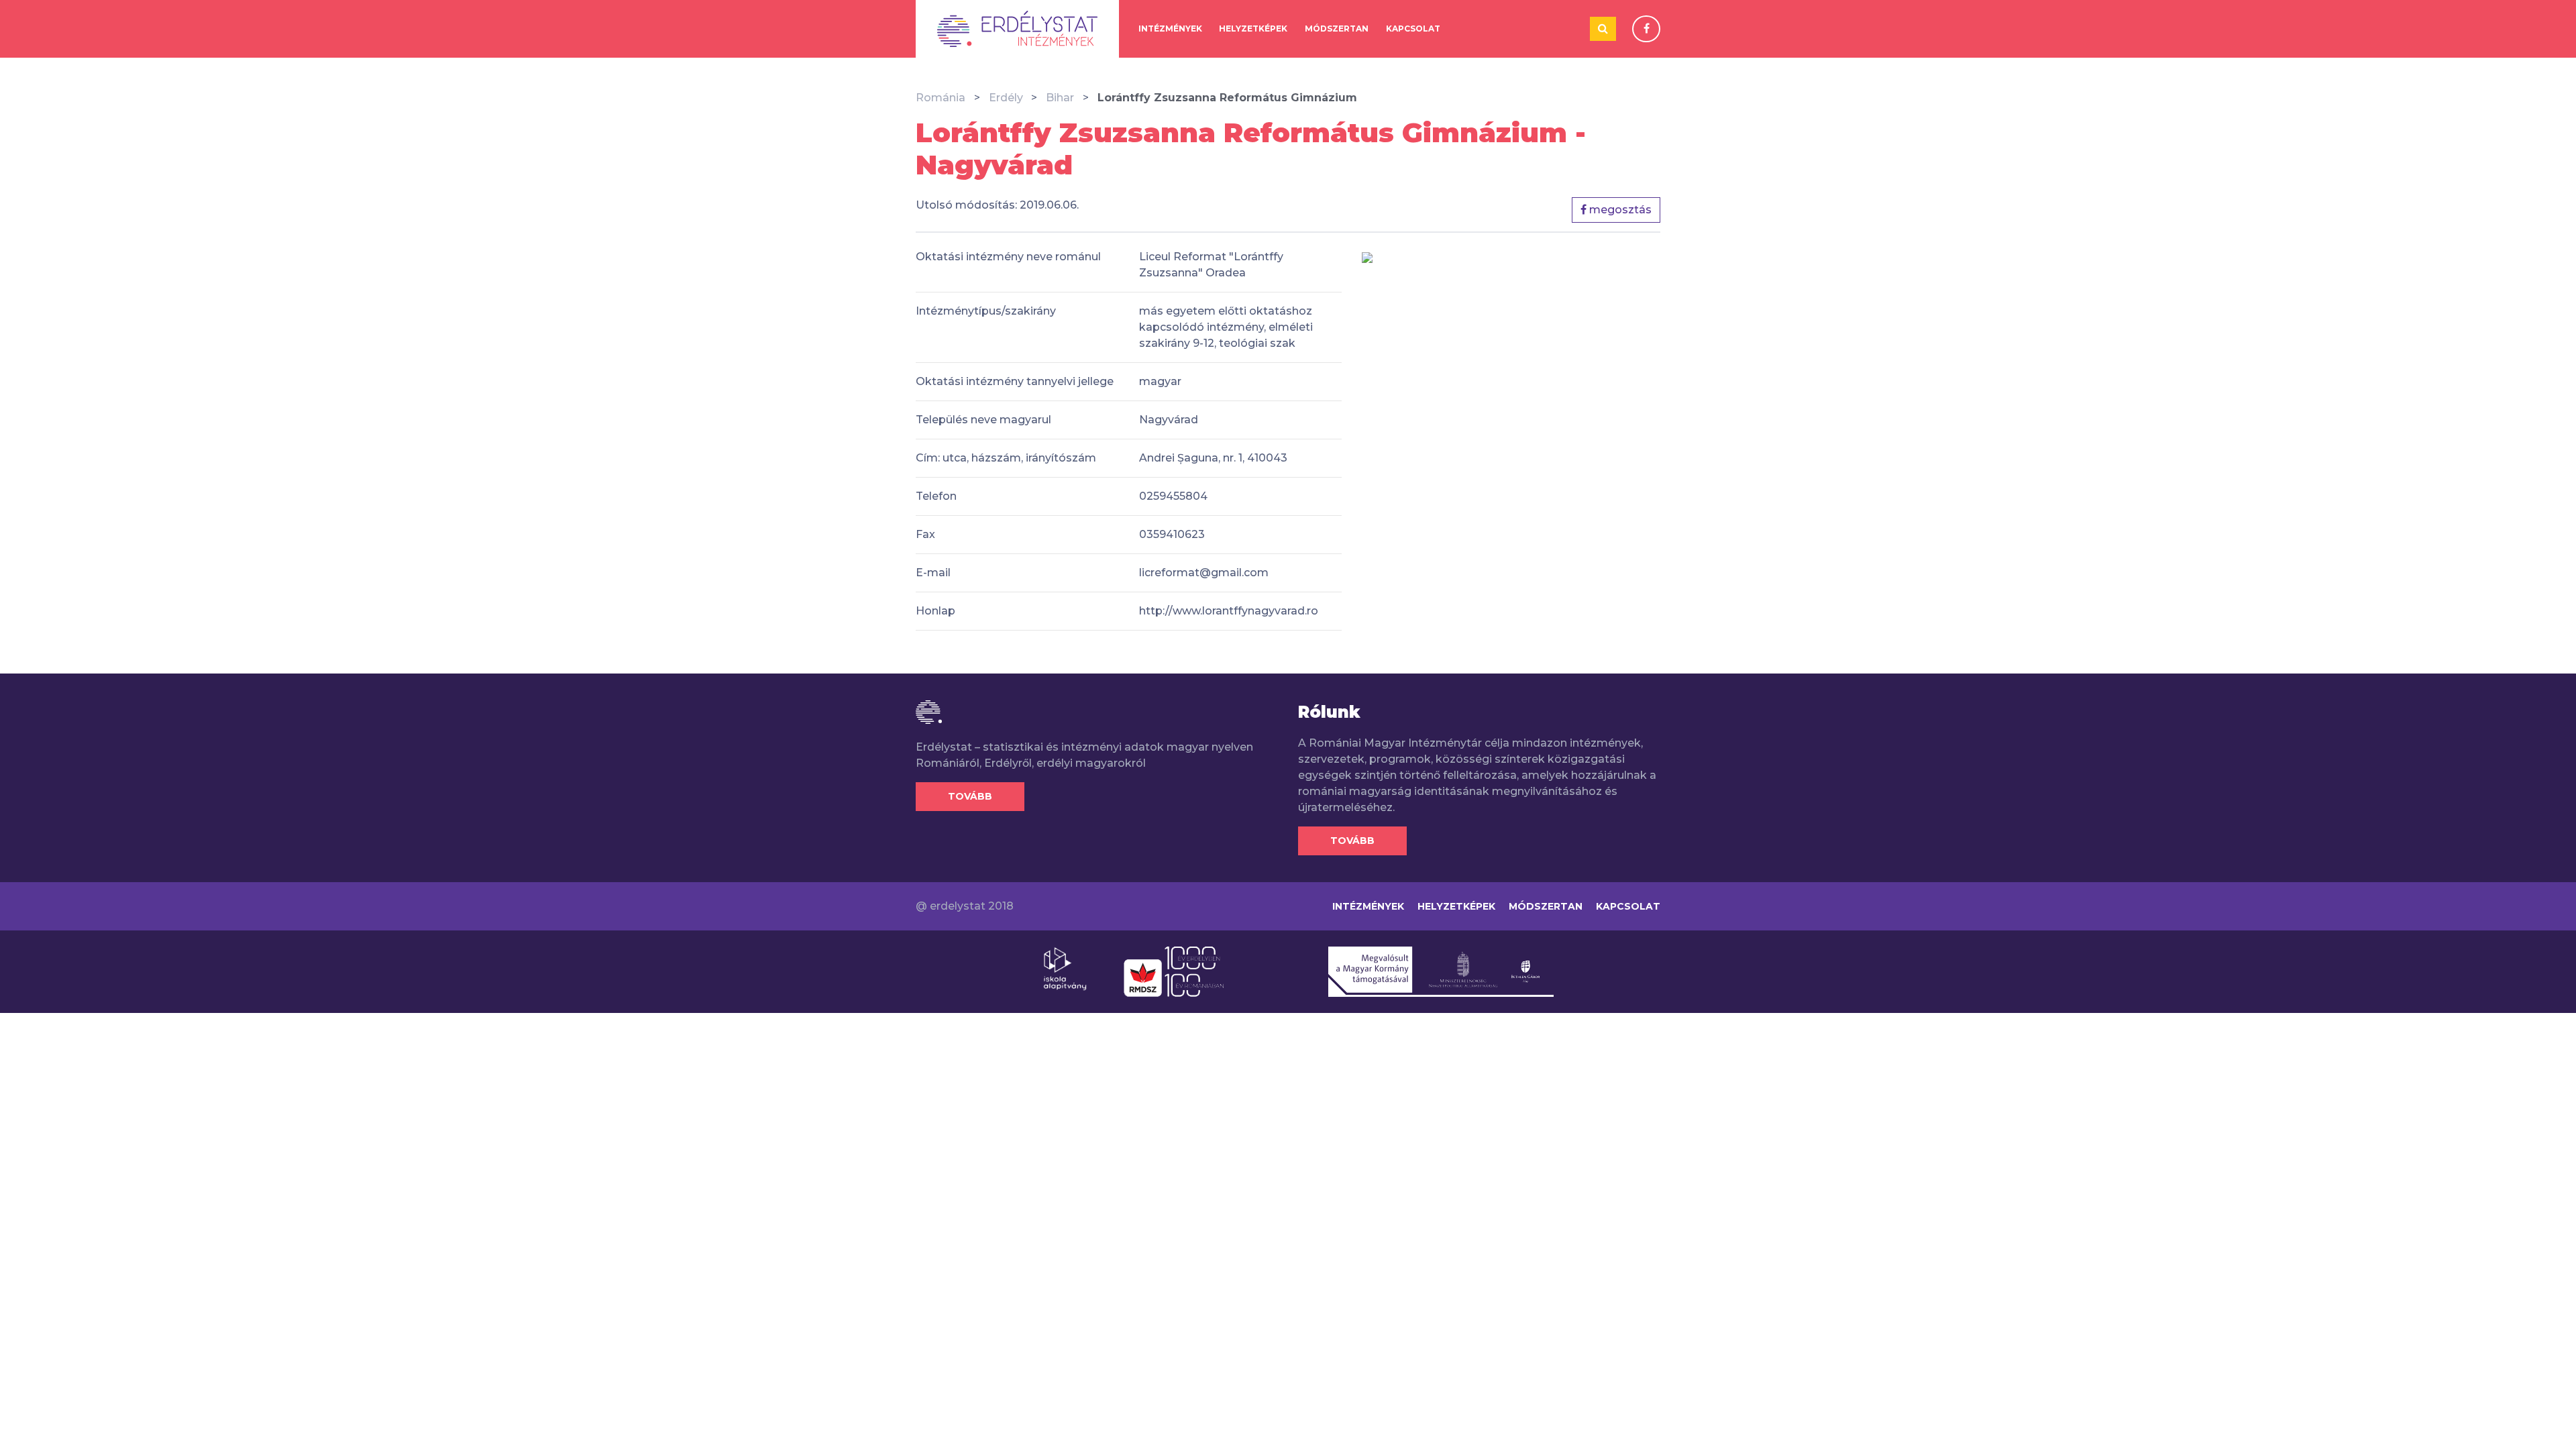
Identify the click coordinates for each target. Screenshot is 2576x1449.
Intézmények (1170, 29)
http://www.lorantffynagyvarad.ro (1229, 611)
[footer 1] (1065, 968)
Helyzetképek (1253, 29)
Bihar (1060, 98)
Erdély (1006, 98)
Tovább (970, 796)
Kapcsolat (1413, 29)
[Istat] (1017, 29)
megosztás (1619, 210)
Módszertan (1337, 29)
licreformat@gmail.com (1204, 573)
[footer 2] (1174, 971)
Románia (941, 98)
